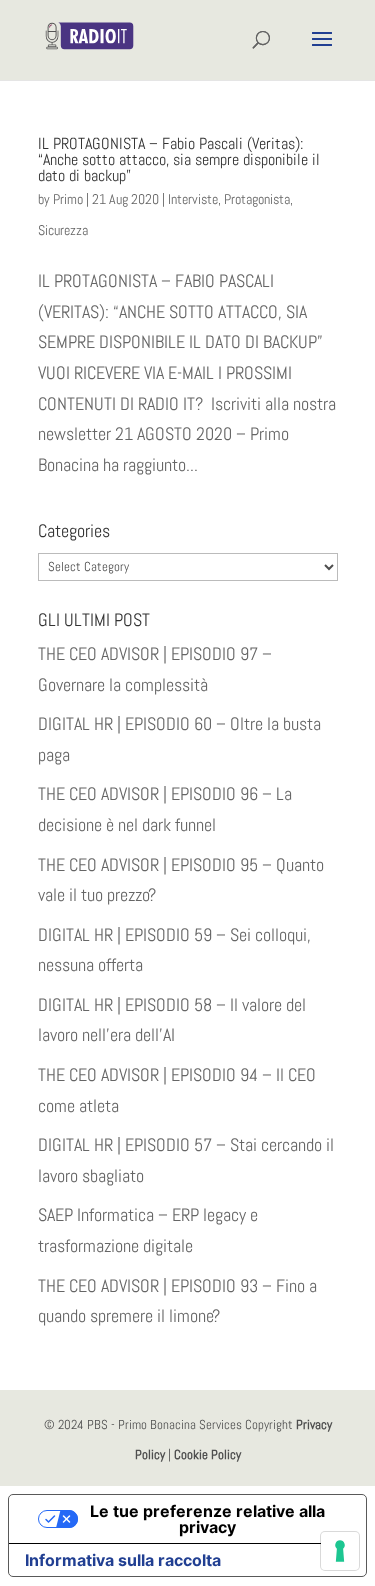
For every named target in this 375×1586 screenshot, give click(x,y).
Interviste (193, 199)
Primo (68, 199)
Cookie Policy (207, 1454)
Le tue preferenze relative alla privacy (207, 1519)
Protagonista (257, 199)
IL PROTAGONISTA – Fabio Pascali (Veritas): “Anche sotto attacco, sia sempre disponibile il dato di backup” (179, 159)
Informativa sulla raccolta (123, 1560)
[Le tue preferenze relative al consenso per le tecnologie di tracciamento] (340, 1551)
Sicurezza (63, 230)
